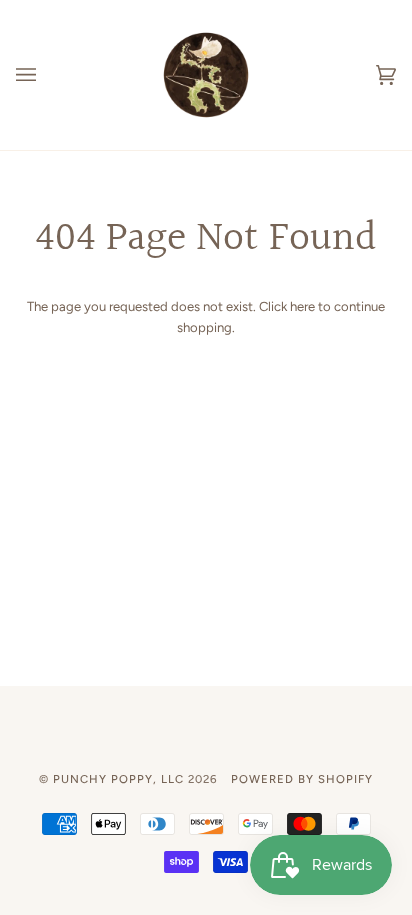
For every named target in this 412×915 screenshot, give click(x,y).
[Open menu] (46, 75)
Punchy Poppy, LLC (118, 779)
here (302, 306)
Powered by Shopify (302, 779)
